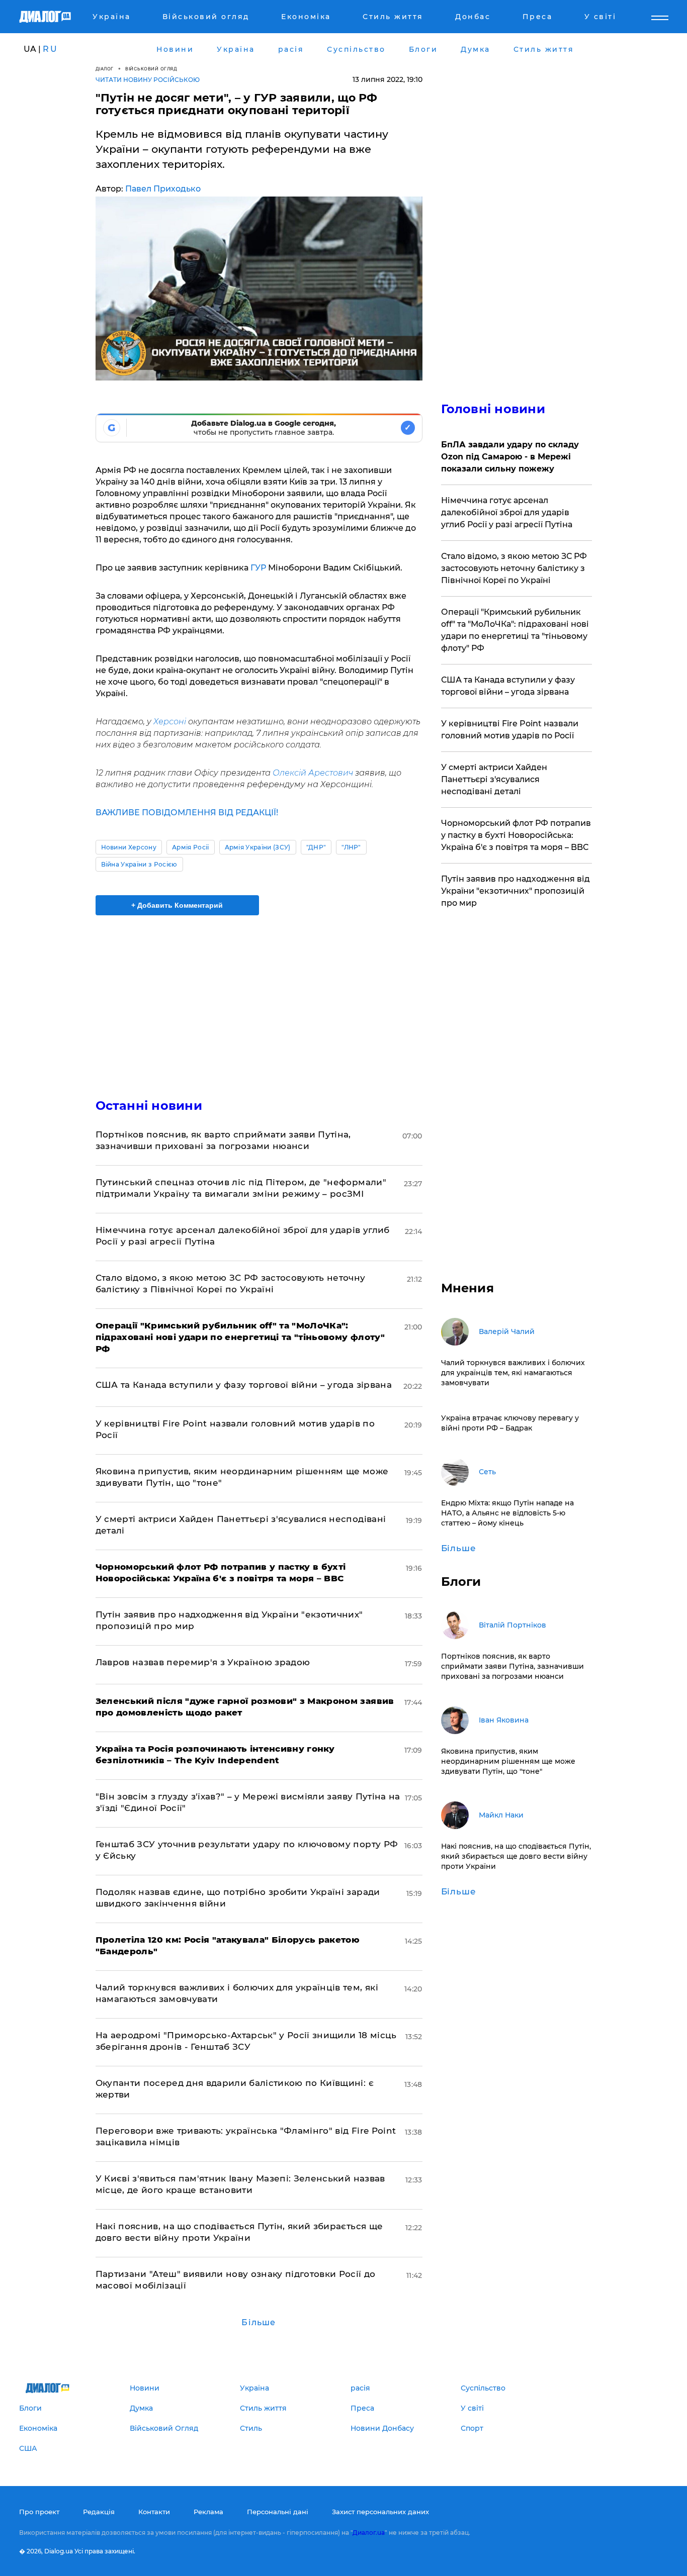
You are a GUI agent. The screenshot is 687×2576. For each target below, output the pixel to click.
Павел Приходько (163, 189)
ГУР (258, 568)
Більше (259, 2322)
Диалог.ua (369, 2533)
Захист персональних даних (380, 2512)
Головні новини (493, 409)
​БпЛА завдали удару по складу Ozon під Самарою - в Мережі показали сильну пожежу (510, 457)
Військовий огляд (151, 69)
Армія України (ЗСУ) (258, 847)
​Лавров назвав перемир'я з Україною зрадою (203, 1662)
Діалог (105, 69)
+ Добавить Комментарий (177, 905)
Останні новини (149, 1106)
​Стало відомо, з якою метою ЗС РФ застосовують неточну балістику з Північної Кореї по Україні (514, 568)
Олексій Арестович (313, 773)
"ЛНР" (351, 847)
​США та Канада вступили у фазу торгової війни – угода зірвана (244, 1385)
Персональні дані (278, 2512)
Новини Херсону (129, 847)
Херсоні (170, 722)
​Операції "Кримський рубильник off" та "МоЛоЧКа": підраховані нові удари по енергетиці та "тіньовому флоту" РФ (515, 630)
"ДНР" (316, 847)
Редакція (99, 2512)
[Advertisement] (259, 998)
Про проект (39, 2512)
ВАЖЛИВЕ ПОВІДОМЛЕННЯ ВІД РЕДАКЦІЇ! (187, 813)
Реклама (208, 2512)
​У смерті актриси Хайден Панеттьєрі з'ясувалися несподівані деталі (494, 779)
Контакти (154, 2512)
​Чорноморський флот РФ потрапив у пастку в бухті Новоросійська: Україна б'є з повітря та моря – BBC (516, 835)
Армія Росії (191, 847)
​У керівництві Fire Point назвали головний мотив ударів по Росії (510, 730)
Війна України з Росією (139, 864)
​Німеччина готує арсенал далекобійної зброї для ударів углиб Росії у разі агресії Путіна (507, 512)
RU (50, 49)
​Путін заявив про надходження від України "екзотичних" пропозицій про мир (516, 891)
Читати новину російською (148, 80)
